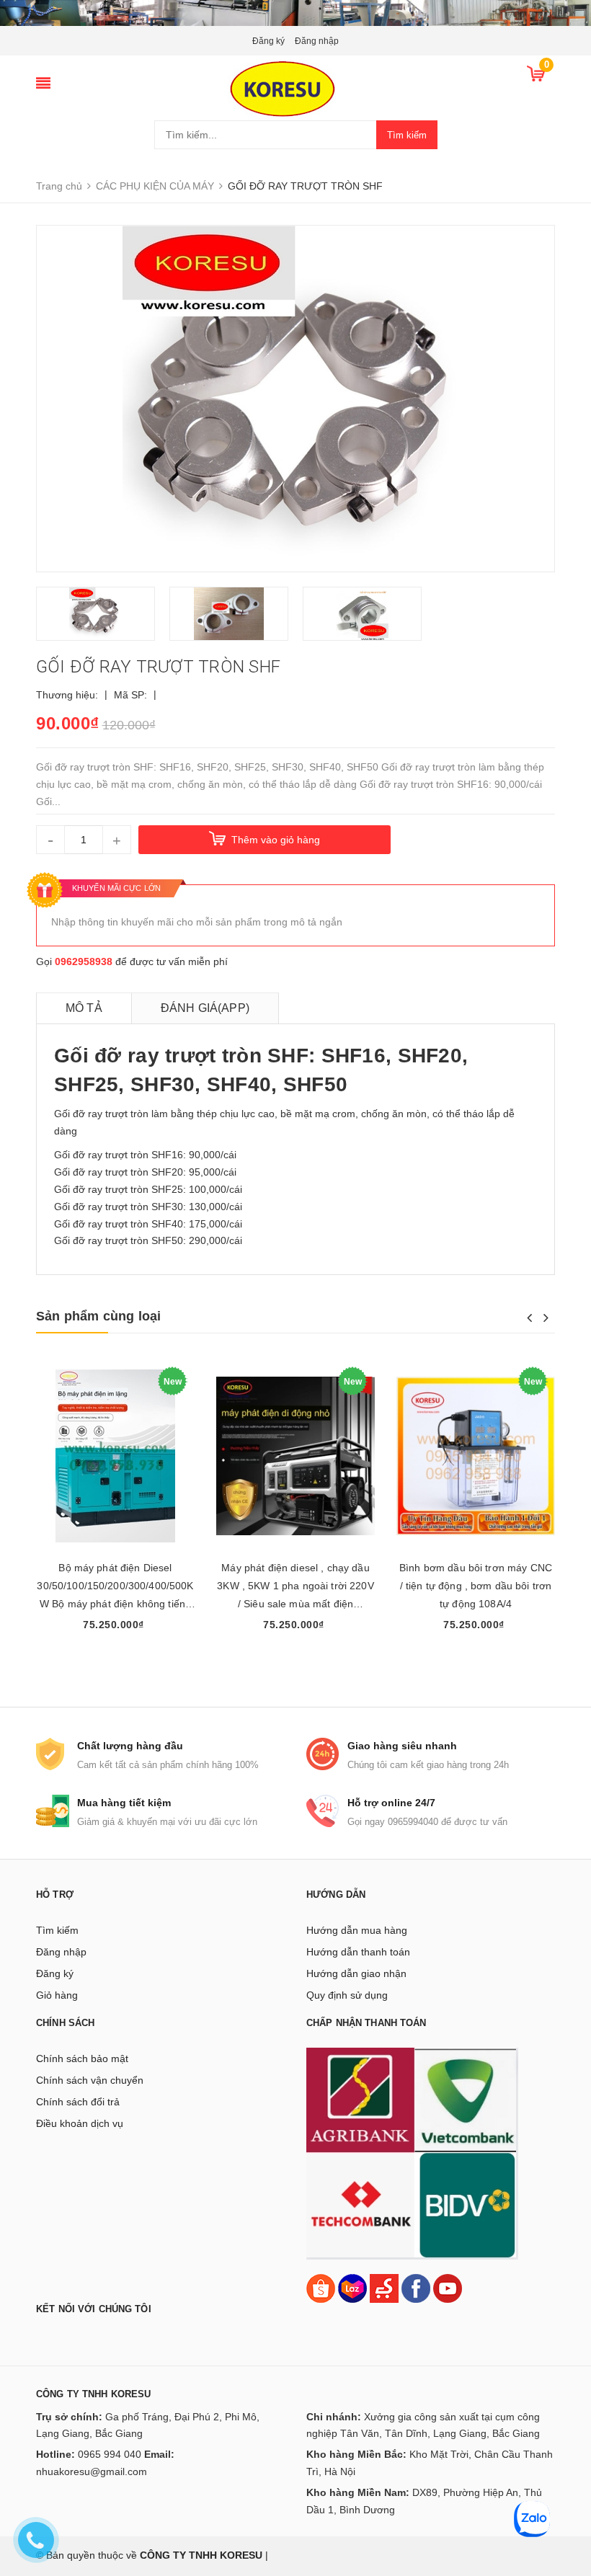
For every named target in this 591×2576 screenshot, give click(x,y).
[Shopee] (321, 2288)
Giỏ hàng (57, 1995)
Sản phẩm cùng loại (98, 1316)
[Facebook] (416, 2288)
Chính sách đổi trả (78, 2102)
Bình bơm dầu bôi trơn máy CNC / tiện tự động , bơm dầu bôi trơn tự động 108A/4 (476, 1586)
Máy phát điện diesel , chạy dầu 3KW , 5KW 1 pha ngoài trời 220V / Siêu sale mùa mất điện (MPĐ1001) (295, 1587)
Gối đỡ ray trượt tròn (101, 1114)
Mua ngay (476, 1652)
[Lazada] (354, 2288)
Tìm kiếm (407, 135)
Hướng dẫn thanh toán (358, 1952)
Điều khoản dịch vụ (80, 2123)
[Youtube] (448, 2288)
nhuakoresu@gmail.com (92, 2471)
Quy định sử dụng (347, 1995)
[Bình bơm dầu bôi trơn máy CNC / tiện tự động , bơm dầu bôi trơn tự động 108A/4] (476, 1456)
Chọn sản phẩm (116, 1652)
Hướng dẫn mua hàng (357, 1930)
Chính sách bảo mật (82, 2058)
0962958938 (84, 961)
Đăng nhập (317, 41)
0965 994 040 (110, 2454)
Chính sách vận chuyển (90, 2080)
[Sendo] (384, 2288)
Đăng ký (268, 41)
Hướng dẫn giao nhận (356, 1973)
